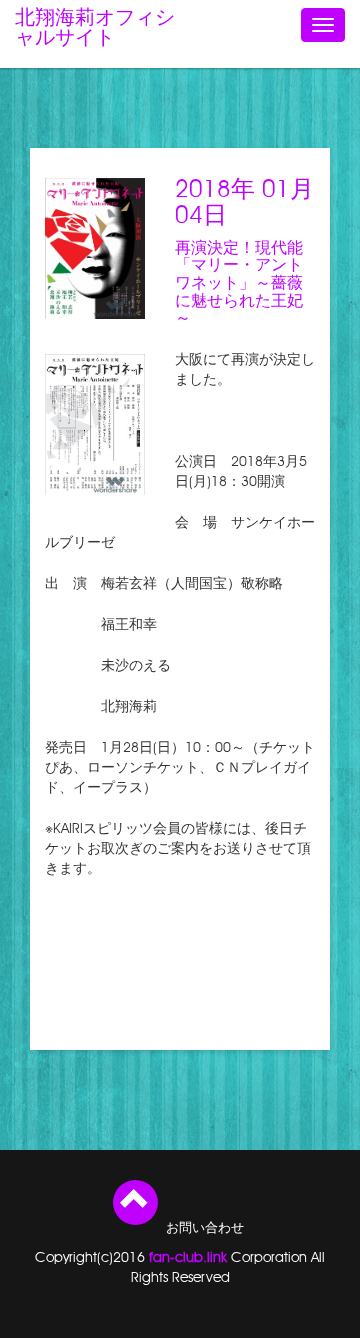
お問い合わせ (205, 1228)
